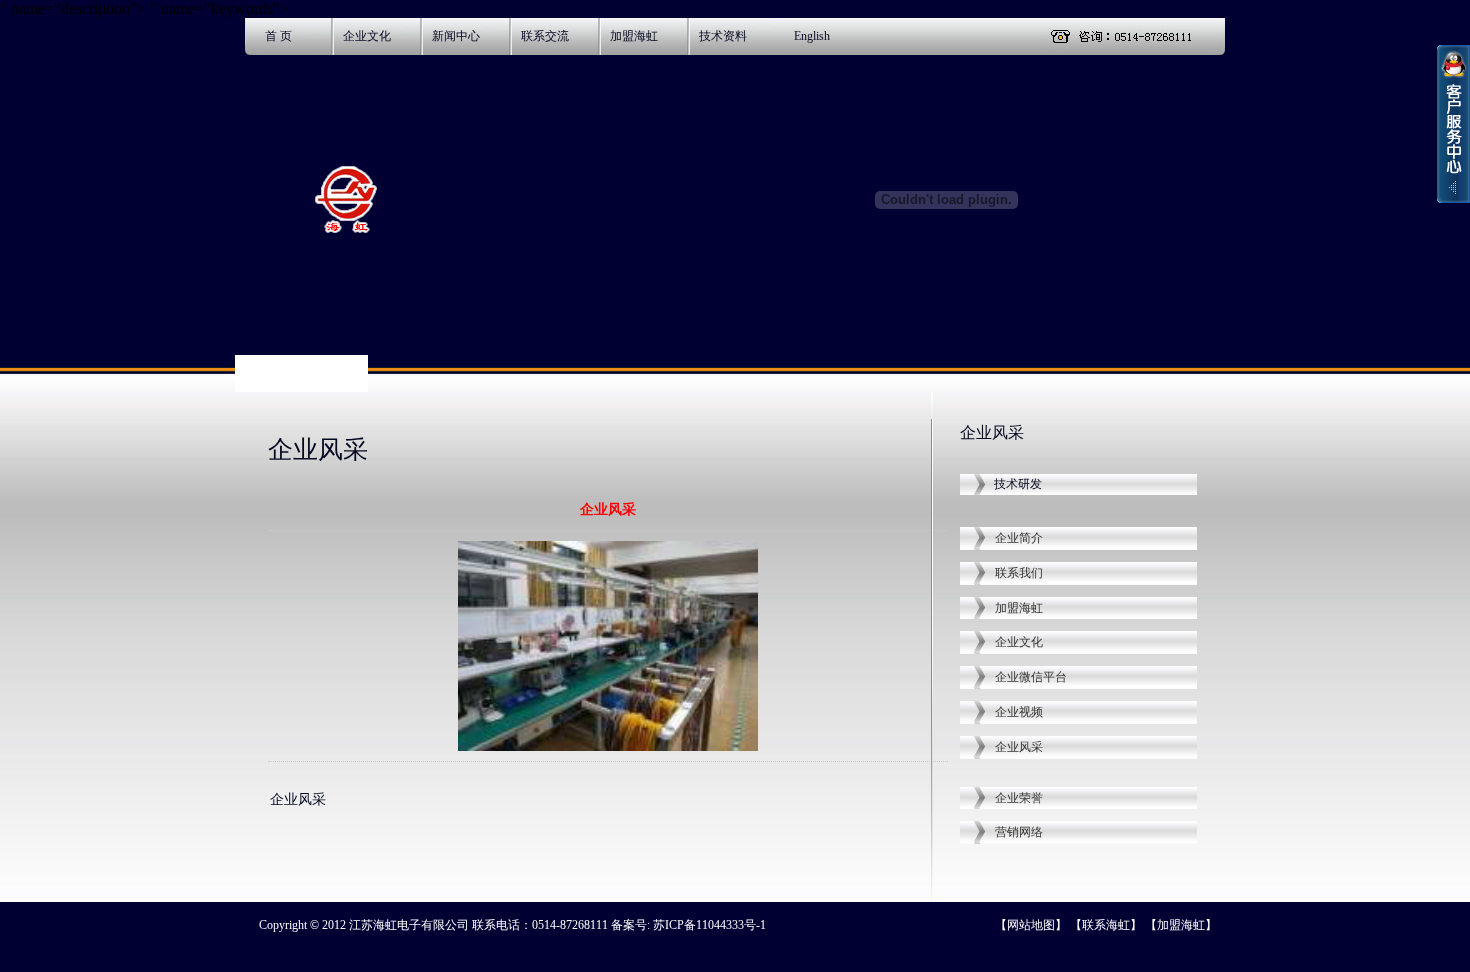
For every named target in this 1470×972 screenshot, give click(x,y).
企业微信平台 (1031, 677)
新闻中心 (456, 36)
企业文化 (367, 36)
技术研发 (1018, 484)
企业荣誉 (1019, 798)
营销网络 (1019, 832)
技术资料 (723, 36)
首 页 (278, 36)
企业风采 (1019, 747)
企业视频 (1019, 712)
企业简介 (1019, 538)
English (812, 36)
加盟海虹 (634, 36)
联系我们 (1019, 573)
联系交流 (545, 36)
